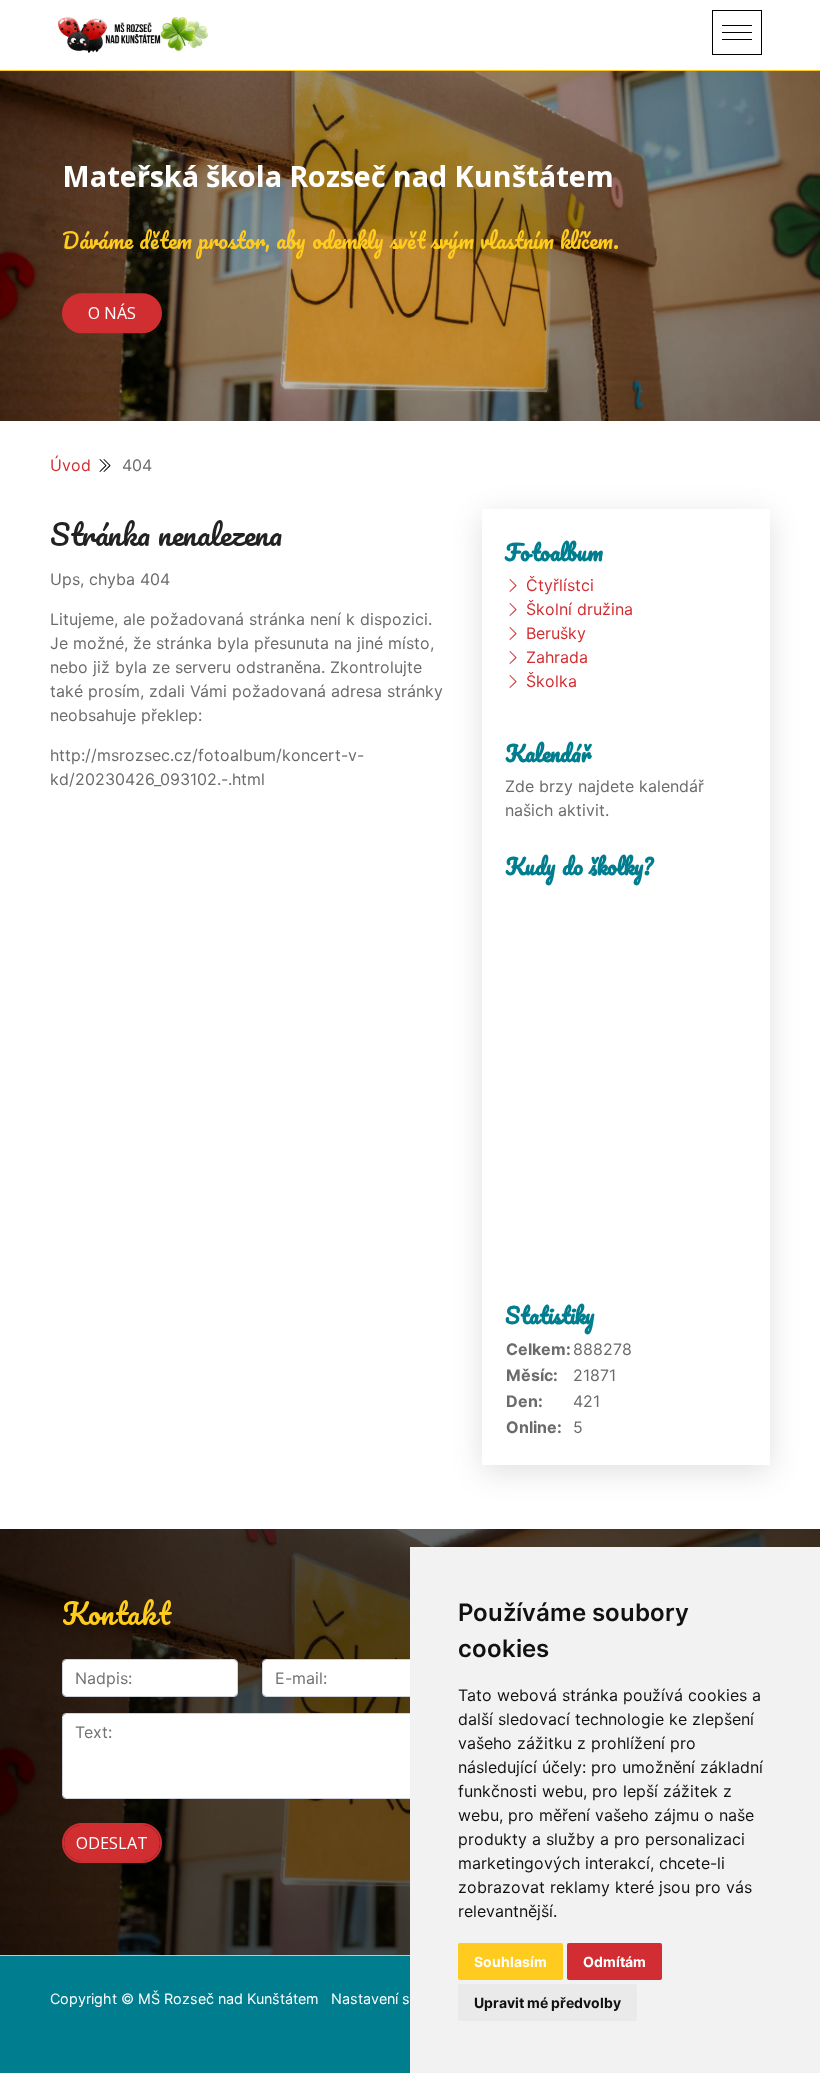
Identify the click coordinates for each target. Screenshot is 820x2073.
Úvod (70, 465)
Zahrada (557, 657)
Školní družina (579, 609)
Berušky (556, 633)
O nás (112, 313)
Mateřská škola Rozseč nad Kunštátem (338, 175)
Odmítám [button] (614, 1961)
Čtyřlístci (560, 585)
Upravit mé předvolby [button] (547, 2002)
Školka (551, 681)
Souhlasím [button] (510, 1961)
